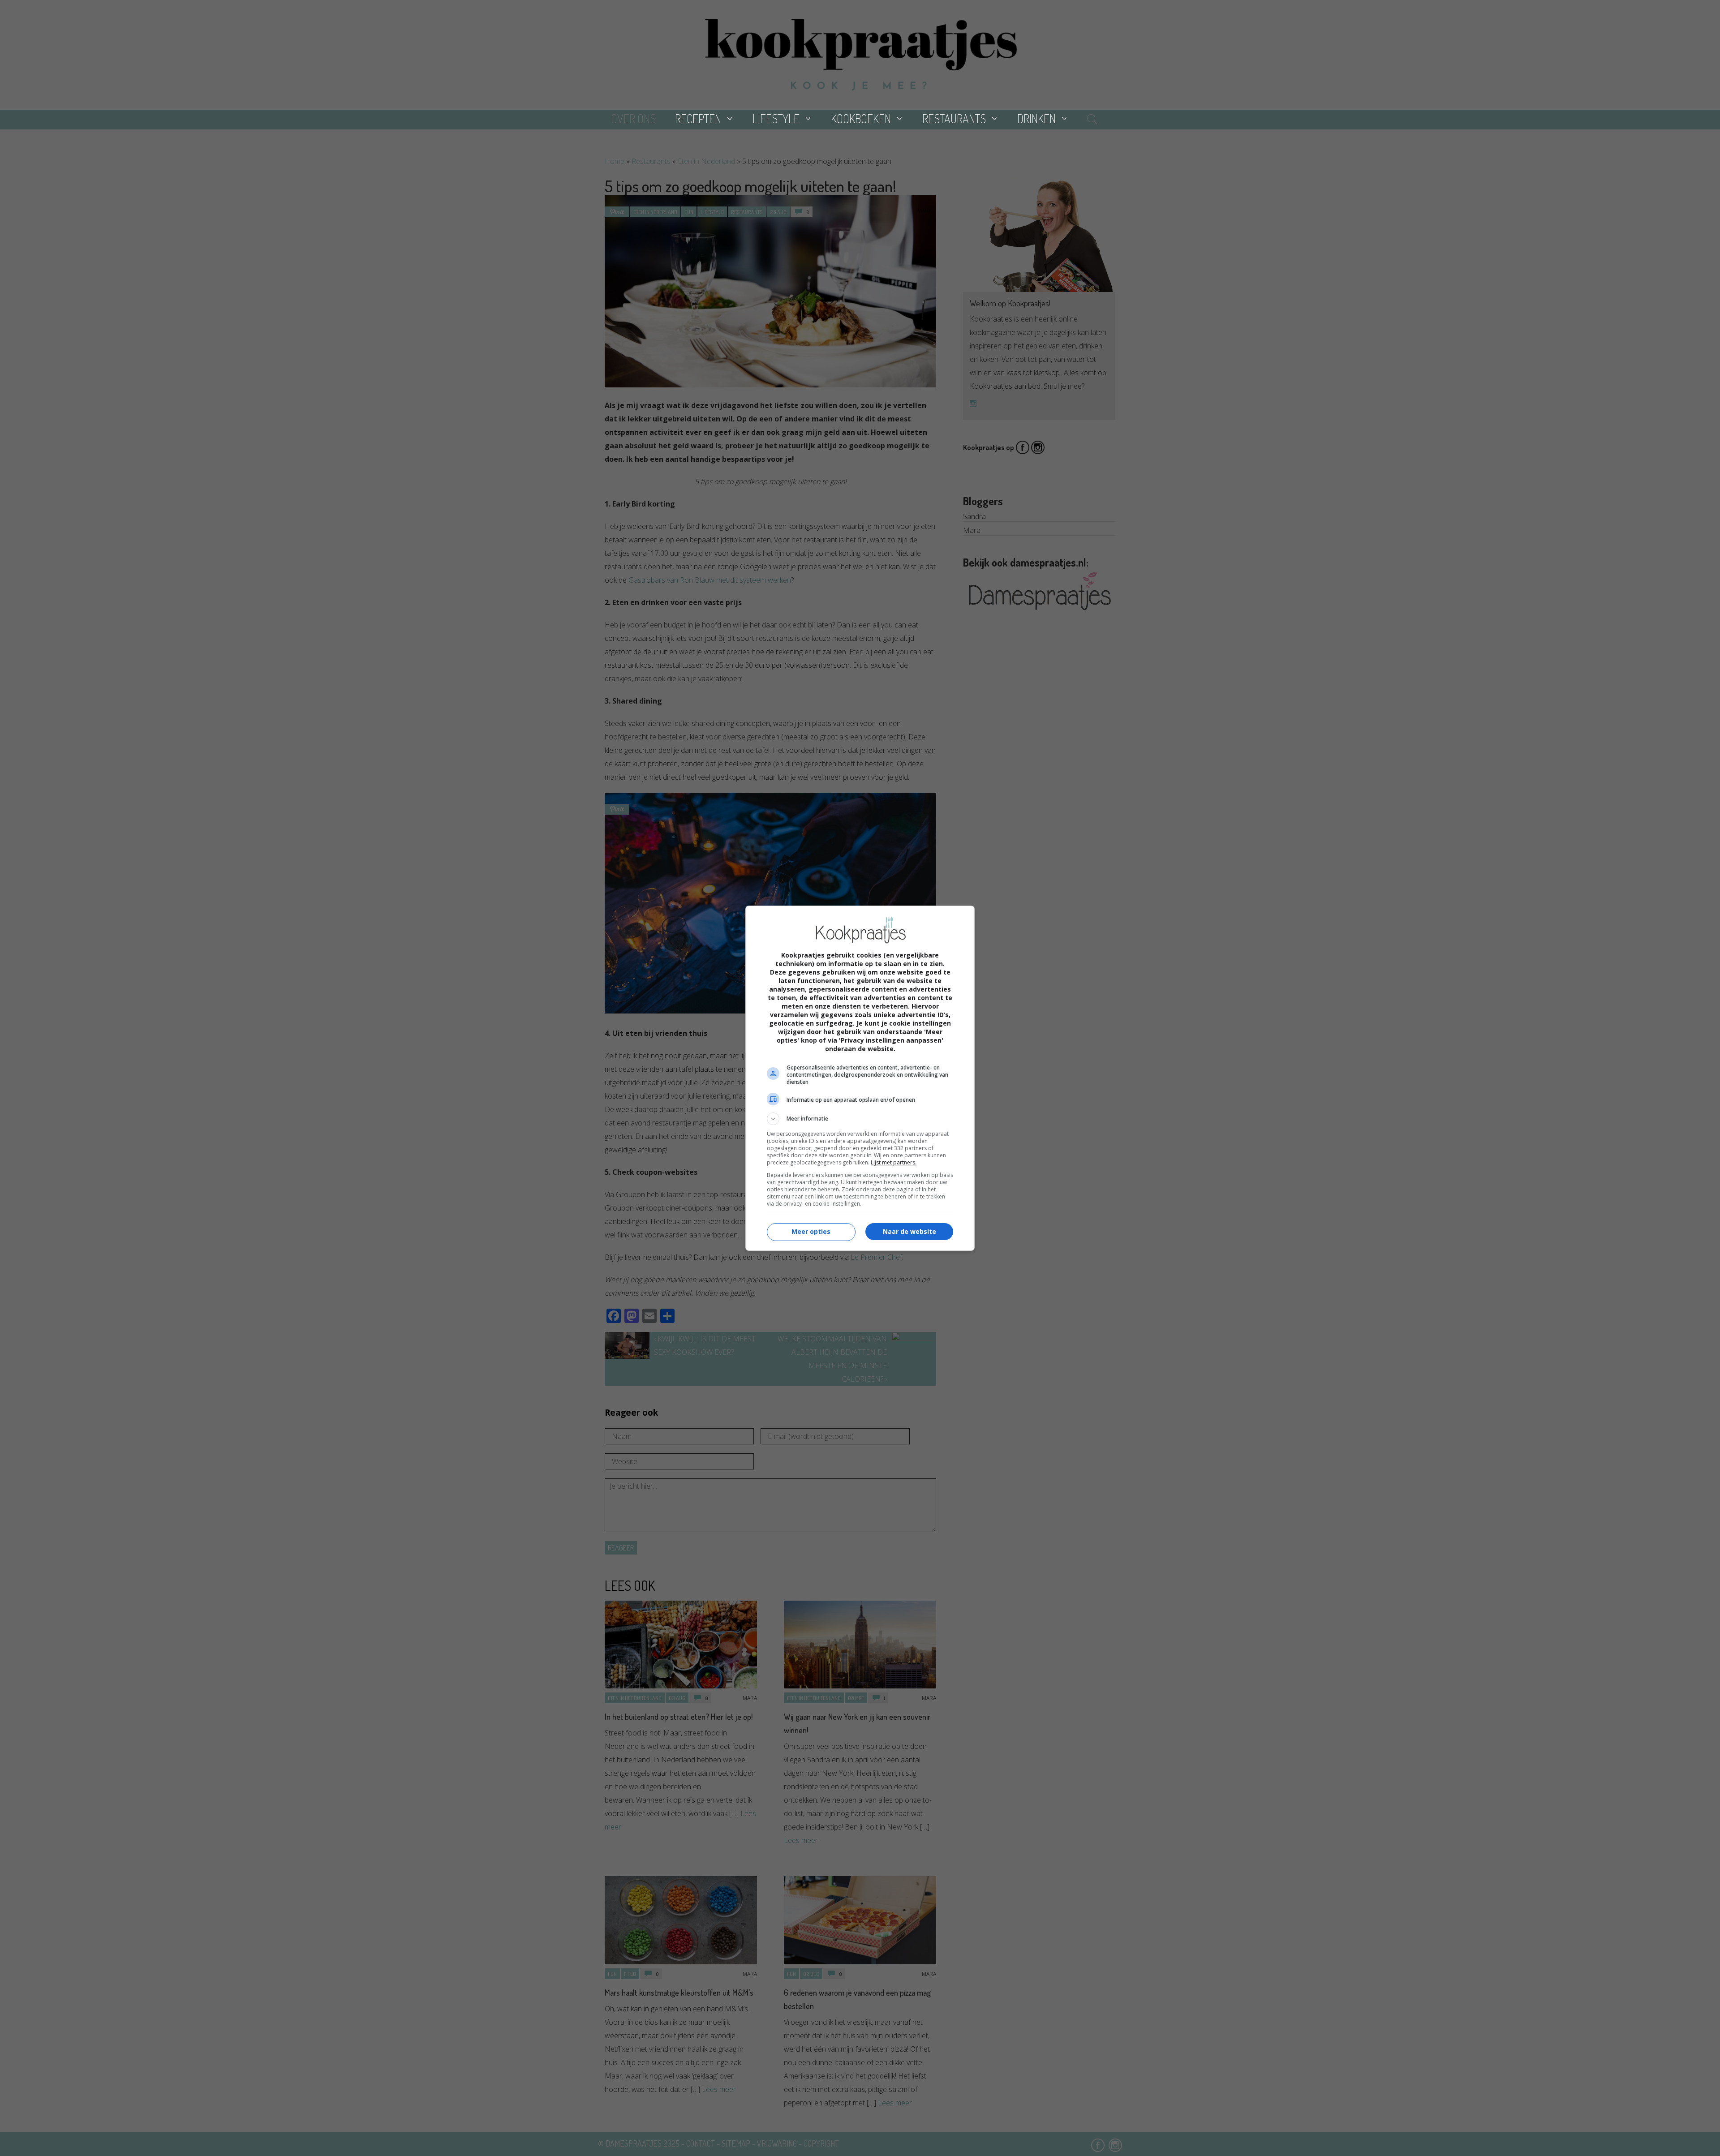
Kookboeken (861, 118)
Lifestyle (776, 118)
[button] (860, 1119)
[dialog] (860, 1078)
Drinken (1036, 118)
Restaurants (954, 118)
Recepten (698, 118)
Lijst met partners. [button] (894, 1162)
